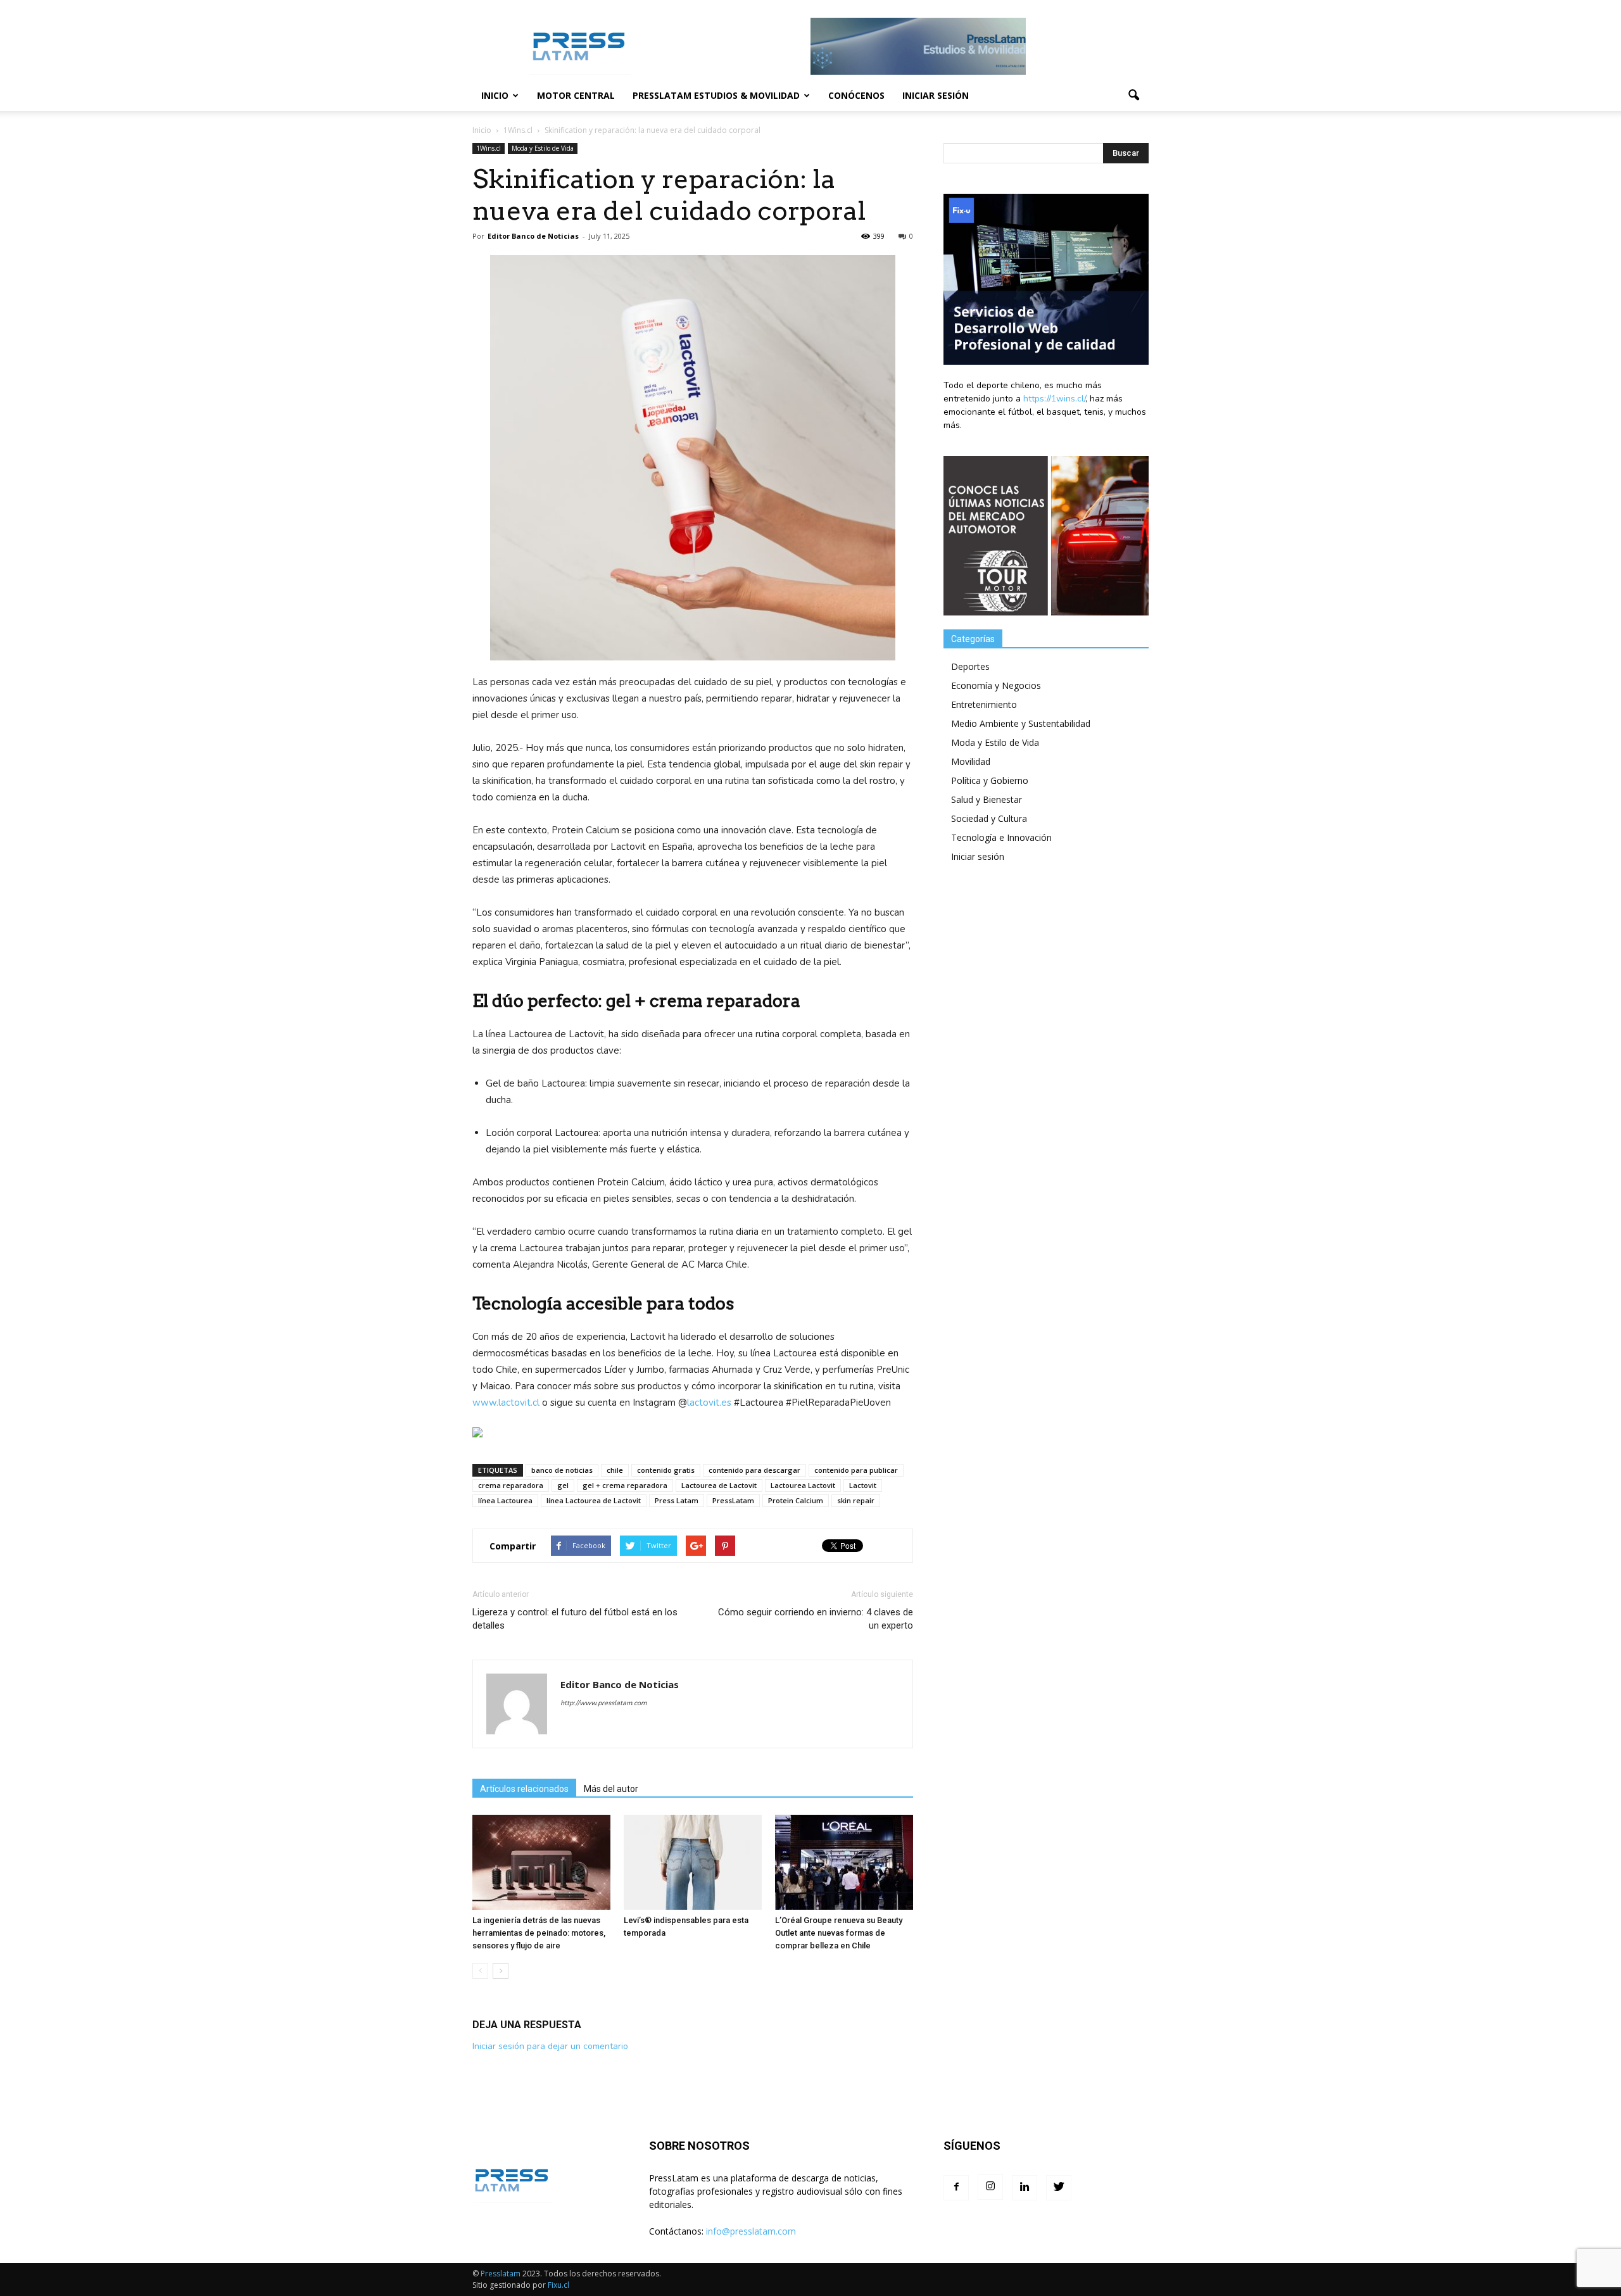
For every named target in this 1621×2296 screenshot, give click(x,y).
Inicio (495, 95)
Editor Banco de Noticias (533, 236)
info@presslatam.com (751, 2231)
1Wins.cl (489, 148)
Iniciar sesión (936, 95)
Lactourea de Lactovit (719, 1485)
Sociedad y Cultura (989, 818)
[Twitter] (1059, 2188)
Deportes (970, 666)
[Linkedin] (1025, 2188)
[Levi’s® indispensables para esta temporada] (693, 1862)
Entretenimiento (984, 704)
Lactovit (863, 1485)
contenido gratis (666, 1470)
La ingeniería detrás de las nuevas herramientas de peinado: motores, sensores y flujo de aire (539, 1933)
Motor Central (576, 95)
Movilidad (971, 761)
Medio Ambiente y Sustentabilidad (1021, 723)
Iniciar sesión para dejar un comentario (550, 2046)
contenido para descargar (754, 1470)
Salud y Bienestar (987, 799)
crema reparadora (511, 1485)
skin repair (856, 1500)
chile (615, 1470)
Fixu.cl (558, 2285)
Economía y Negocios (996, 685)
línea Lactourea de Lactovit (594, 1500)
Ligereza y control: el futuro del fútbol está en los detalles (575, 1619)
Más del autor (611, 1789)
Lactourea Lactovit (803, 1485)
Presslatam (501, 2274)
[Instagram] (990, 2187)
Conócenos (856, 95)
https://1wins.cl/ (1054, 399)
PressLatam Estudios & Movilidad (716, 95)
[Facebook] (956, 2188)
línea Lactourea (505, 1500)
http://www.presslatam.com (603, 1703)
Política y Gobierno (990, 780)
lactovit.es (709, 1403)
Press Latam (677, 1500)
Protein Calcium (796, 1500)
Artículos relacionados (524, 1789)
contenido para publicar (856, 1470)
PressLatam (733, 1500)
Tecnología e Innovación (1001, 837)
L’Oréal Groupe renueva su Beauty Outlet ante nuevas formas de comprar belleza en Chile (839, 1933)
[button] (1133, 96)
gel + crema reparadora (625, 1485)
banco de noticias (562, 1470)
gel (563, 1485)
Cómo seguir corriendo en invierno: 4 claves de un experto (816, 1619)
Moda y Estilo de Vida (543, 148)
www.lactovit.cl (506, 1403)
